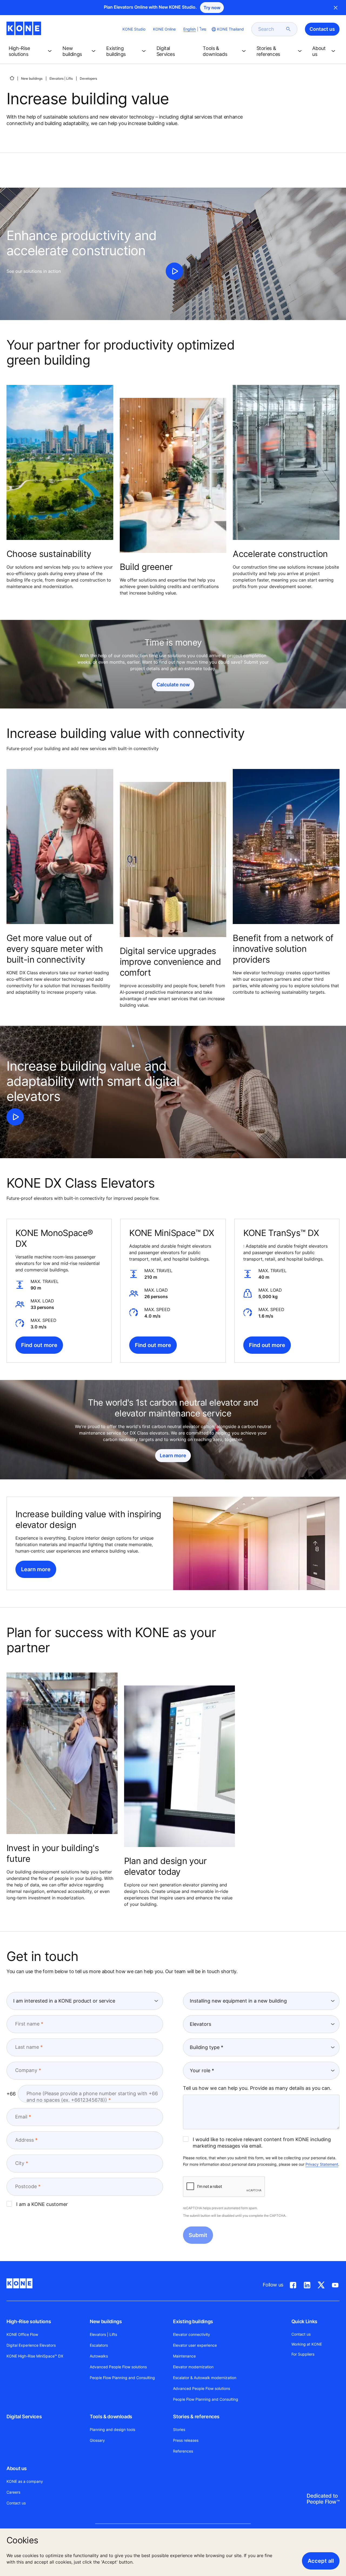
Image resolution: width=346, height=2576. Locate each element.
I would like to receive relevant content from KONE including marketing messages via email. (262, 2143)
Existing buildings (193, 2321)
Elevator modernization (193, 2367)
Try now (212, 8)
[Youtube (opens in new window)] (335, 2284)
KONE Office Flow (22, 2334)
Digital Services (24, 2417)
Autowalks (99, 2356)
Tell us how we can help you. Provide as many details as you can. (257, 2088)
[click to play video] (174, 271)
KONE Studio (134, 29)
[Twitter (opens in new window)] (321, 2284)
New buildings (32, 78)
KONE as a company (25, 2481)
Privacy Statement (322, 2164)
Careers (13, 2492)
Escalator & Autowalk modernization (205, 2378)
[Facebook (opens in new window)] (293, 2284)
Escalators (99, 2345)
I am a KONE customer (42, 2204)
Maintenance (184, 2356)
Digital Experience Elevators (31, 2345)
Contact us (16, 2503)
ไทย (203, 29)
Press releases (186, 2440)
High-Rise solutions (29, 2321)
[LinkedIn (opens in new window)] (307, 2284)
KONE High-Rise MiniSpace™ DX (35, 2356)
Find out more (39, 1345)
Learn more (173, 1455)
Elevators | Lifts (61, 78)
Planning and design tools (112, 2429)
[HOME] (12, 78)
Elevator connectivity (192, 2334)
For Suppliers (303, 2354)
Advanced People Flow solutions (118, 2367)
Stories (179, 2429)
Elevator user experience (195, 2345)
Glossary (97, 2440)
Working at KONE (307, 2344)
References (183, 2451)
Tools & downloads (111, 2417)
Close (336, 8)
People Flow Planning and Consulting (122, 2378)
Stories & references (196, 2417)
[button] (31, 51)
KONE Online (164, 29)
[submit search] (288, 29)
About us (17, 2468)
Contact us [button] (322, 29)
